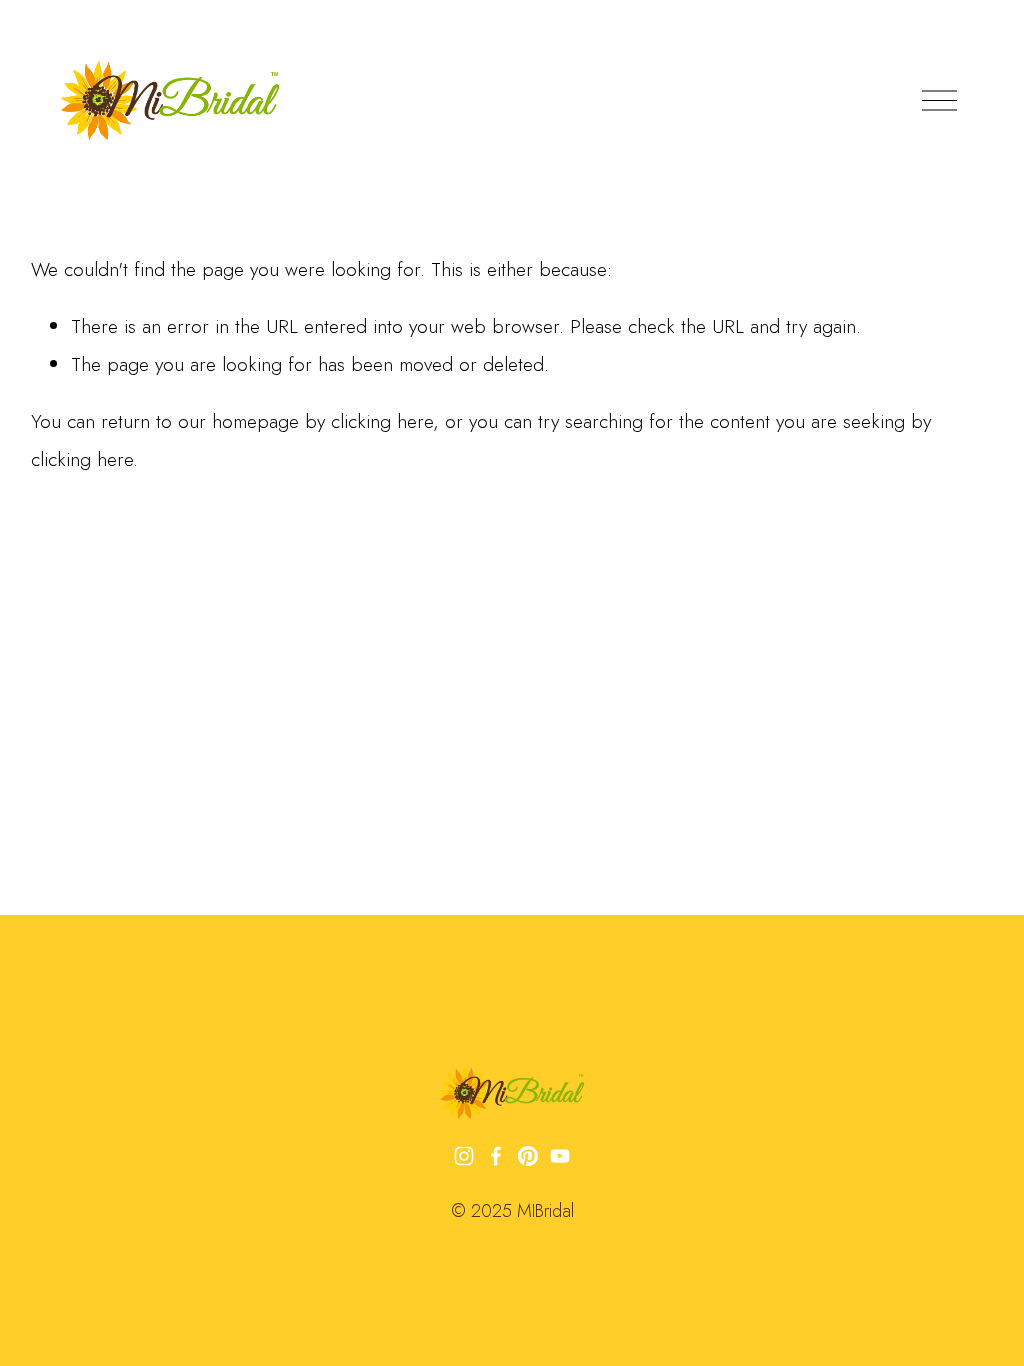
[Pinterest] (528, 1156)
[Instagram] (464, 1156)
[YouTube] (560, 1156)
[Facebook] (496, 1156)
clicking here (382, 421)
